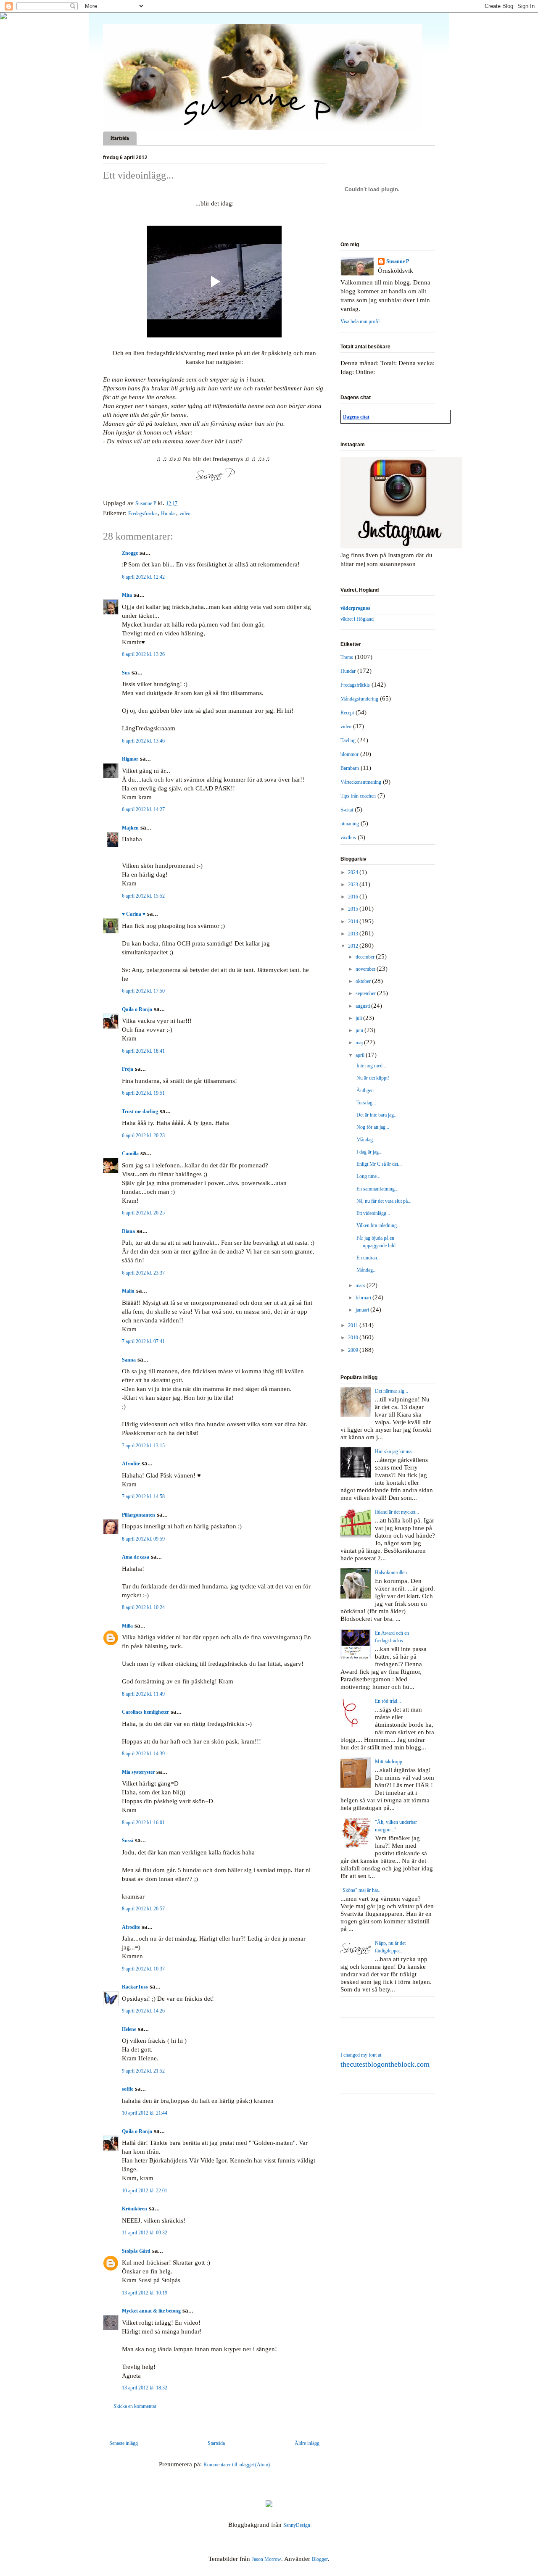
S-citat (347, 810)
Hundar (169, 514)
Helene (129, 2029)
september (366, 993)
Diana (128, 1231)
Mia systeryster (138, 1772)
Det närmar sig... (392, 1391)
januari (363, 1310)
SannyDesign (297, 2525)
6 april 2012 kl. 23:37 (143, 1273)
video (185, 514)
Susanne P (398, 261)
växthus (348, 838)
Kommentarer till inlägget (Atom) (237, 2465)
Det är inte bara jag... (377, 1115)
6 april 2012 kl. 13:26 (143, 654)
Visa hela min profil (360, 321)
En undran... (369, 1258)
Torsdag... (366, 1103)
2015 (354, 909)
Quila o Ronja (137, 1009)
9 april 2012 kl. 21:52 (143, 2071)
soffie (128, 2089)
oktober (364, 981)
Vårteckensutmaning (361, 782)
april (361, 1055)
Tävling (348, 740)
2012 (354, 946)
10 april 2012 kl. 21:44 (145, 2113)
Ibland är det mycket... (397, 1512)
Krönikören (134, 2209)
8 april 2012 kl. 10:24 (143, 1607)
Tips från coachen (358, 796)
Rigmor (130, 759)
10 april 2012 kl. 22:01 (145, 2191)
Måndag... (367, 1140)
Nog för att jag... (373, 1127)
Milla (127, 1626)
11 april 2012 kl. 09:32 (145, 2233)
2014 (354, 922)
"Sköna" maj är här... (361, 1890)
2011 (354, 1325)
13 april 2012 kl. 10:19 (145, 2293)
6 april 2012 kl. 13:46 (143, 741)
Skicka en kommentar (135, 2406)
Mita (127, 595)
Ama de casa (136, 1557)
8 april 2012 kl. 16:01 (143, 1823)
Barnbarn (350, 768)
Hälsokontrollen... (393, 1572)
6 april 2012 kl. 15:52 (143, 896)
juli (359, 1018)
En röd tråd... (388, 1701)
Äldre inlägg (307, 2443)
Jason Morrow (266, 2559)
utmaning (350, 824)
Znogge (130, 553)
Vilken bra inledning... (378, 1225)
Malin (128, 1291)
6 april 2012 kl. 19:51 (143, 1093)
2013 (354, 934)
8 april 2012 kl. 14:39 (143, 1754)
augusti (363, 1006)
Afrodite (131, 1464)
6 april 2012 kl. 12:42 (143, 577)
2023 (354, 885)
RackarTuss (135, 1987)
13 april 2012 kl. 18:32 (145, 2388)
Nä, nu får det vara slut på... (384, 1201)
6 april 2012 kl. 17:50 (143, 991)
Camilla (130, 1154)
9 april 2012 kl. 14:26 (143, 2011)
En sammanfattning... (377, 1189)
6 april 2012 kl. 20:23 (143, 1135)
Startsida (120, 138)
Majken (130, 828)
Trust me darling (140, 1112)
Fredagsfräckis (143, 514)
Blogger (320, 2559)
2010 (354, 1338)
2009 (354, 1350)
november (366, 969)
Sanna (129, 1360)
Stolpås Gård (136, 2251)
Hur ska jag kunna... (395, 1451)
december (366, 957)
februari (364, 1298)
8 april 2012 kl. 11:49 (143, 1694)
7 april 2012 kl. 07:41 (143, 1341)
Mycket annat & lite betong (151, 2311)
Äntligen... (367, 1090)
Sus (126, 673)
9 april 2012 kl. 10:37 (143, 1969)
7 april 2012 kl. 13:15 (143, 1446)
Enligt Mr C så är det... (379, 1164)
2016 (354, 897)
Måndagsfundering (359, 699)
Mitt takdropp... (390, 1762)
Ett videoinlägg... (373, 1213)
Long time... (368, 1176)
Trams (347, 657)
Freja (128, 1069)
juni (360, 1030)
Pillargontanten (138, 1515)
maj (360, 1043)
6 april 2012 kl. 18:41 (143, 1051)
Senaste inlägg (124, 2443)
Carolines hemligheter (145, 1712)
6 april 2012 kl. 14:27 (143, 809)
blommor (349, 754)
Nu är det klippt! (373, 1078)
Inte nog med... (371, 1066)
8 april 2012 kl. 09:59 (143, 1539)
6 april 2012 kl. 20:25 (143, 1213)
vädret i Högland (357, 619)
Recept (347, 713)
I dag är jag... (369, 1152)
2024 (354, 872)
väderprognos (355, 608)
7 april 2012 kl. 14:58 (143, 1496)
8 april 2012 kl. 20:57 (143, 1909)
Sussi (128, 1841)
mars (361, 1285)
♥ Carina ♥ (134, 914)
